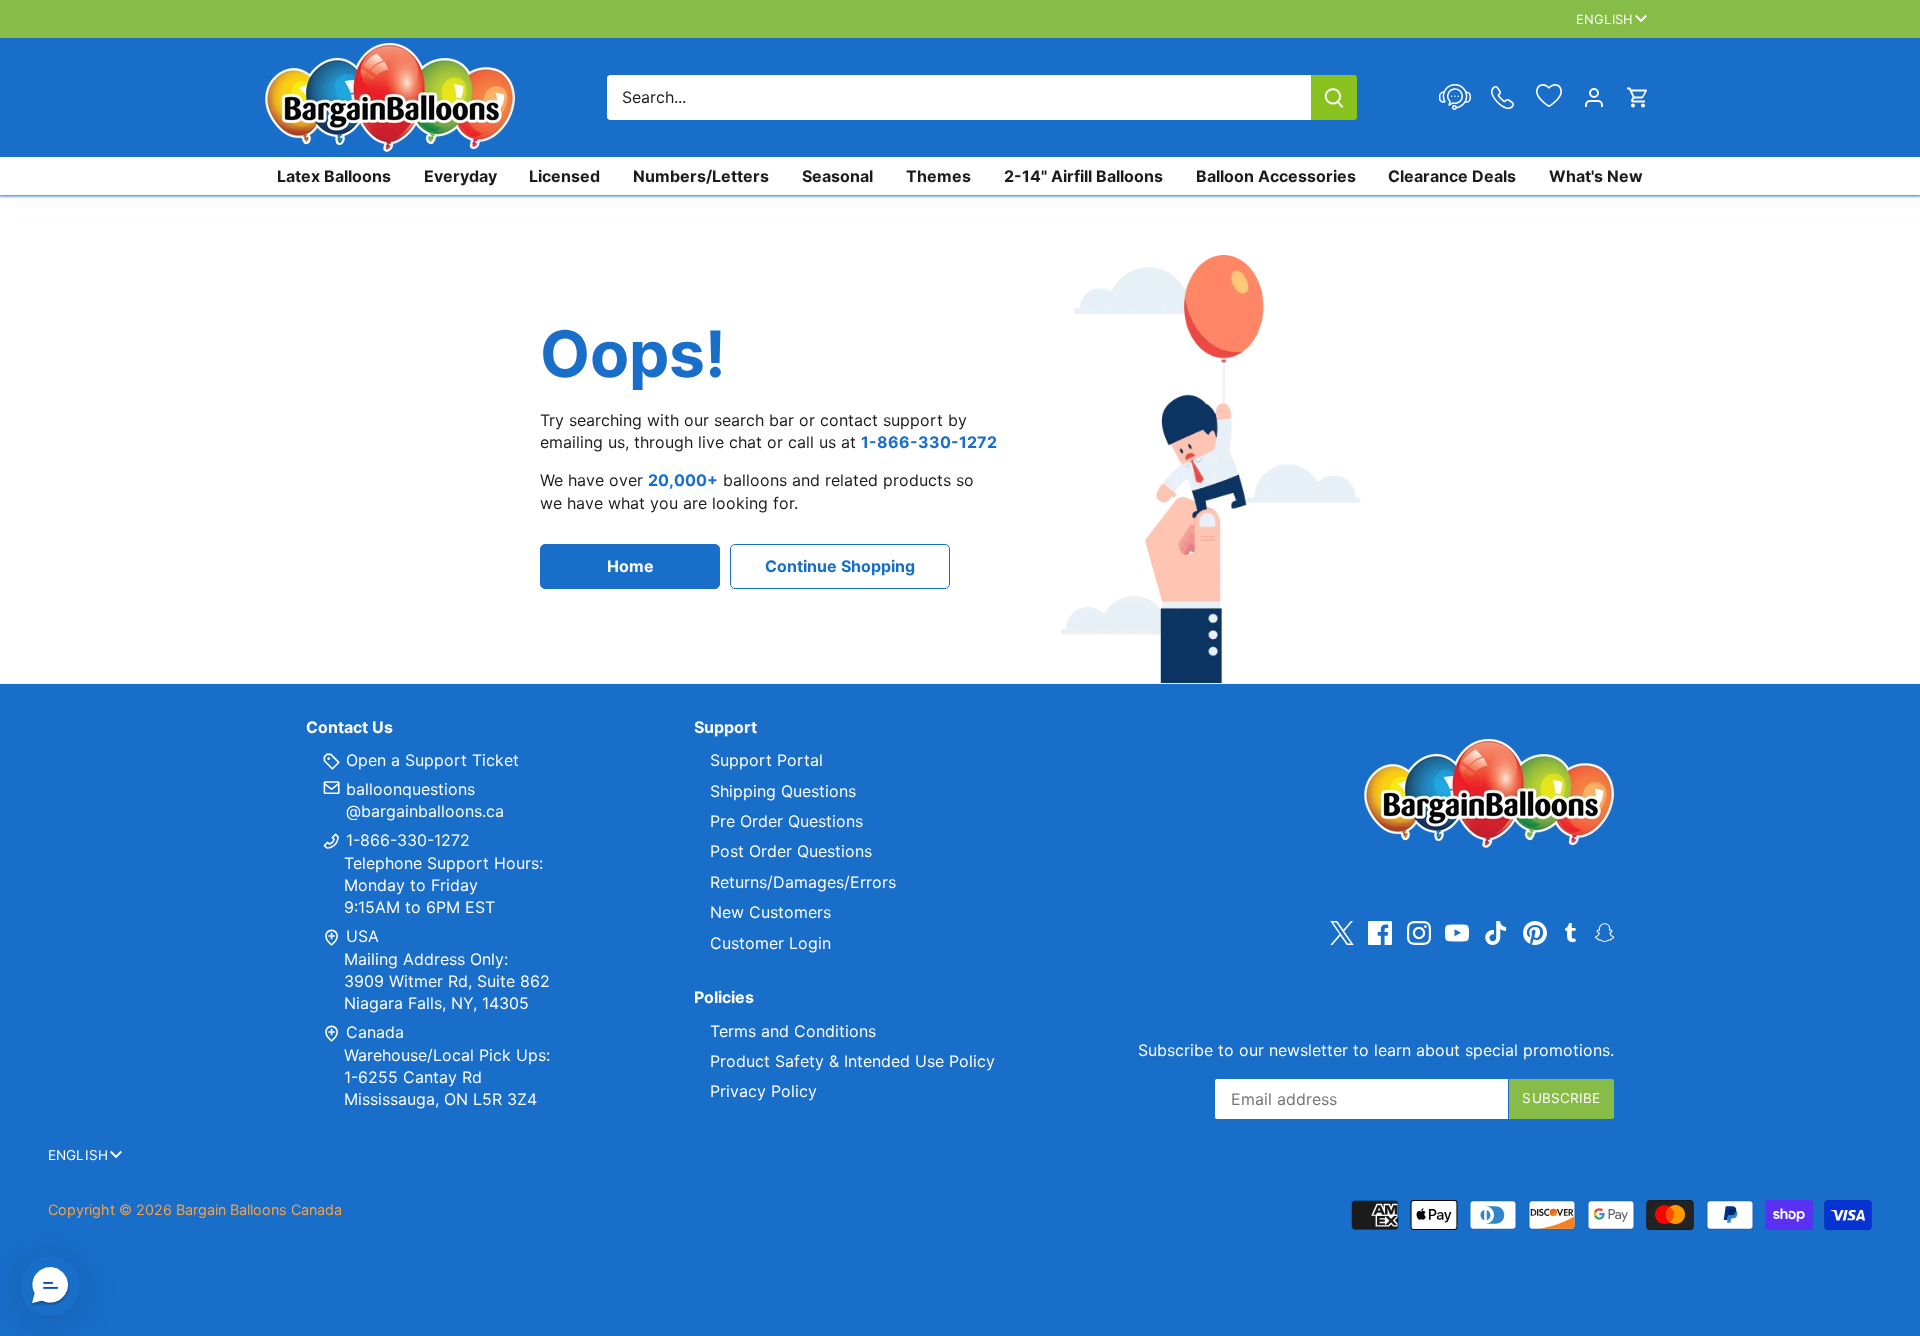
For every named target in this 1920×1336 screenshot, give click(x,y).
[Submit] (1334, 97)
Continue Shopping (840, 566)
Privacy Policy (763, 1091)
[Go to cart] (1638, 97)
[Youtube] (1457, 932)
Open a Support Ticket (430, 760)
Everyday (460, 176)
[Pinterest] (1535, 932)
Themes (938, 176)
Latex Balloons (334, 176)
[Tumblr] (1570, 931)
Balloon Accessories (1276, 176)
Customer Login (770, 943)
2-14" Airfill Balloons (1083, 176)
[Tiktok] (1496, 932)
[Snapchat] (1604, 931)
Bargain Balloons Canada (259, 1209)
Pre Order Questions (786, 821)
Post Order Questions (791, 851)
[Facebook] (1380, 932)
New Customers (770, 912)
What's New (1596, 176)
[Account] (1594, 97)
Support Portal (766, 760)
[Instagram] (1419, 932)
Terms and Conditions (793, 1031)
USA (362, 936)
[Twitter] (1342, 932)
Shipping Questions (783, 791)
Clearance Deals (1452, 176)
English (1604, 19)
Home (630, 566)
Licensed (564, 176)
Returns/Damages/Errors (803, 882)
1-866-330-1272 (405, 840)
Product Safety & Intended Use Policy (852, 1061)
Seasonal (837, 176)
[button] (50, 1286)
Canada (375, 1032)
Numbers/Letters (701, 176)
